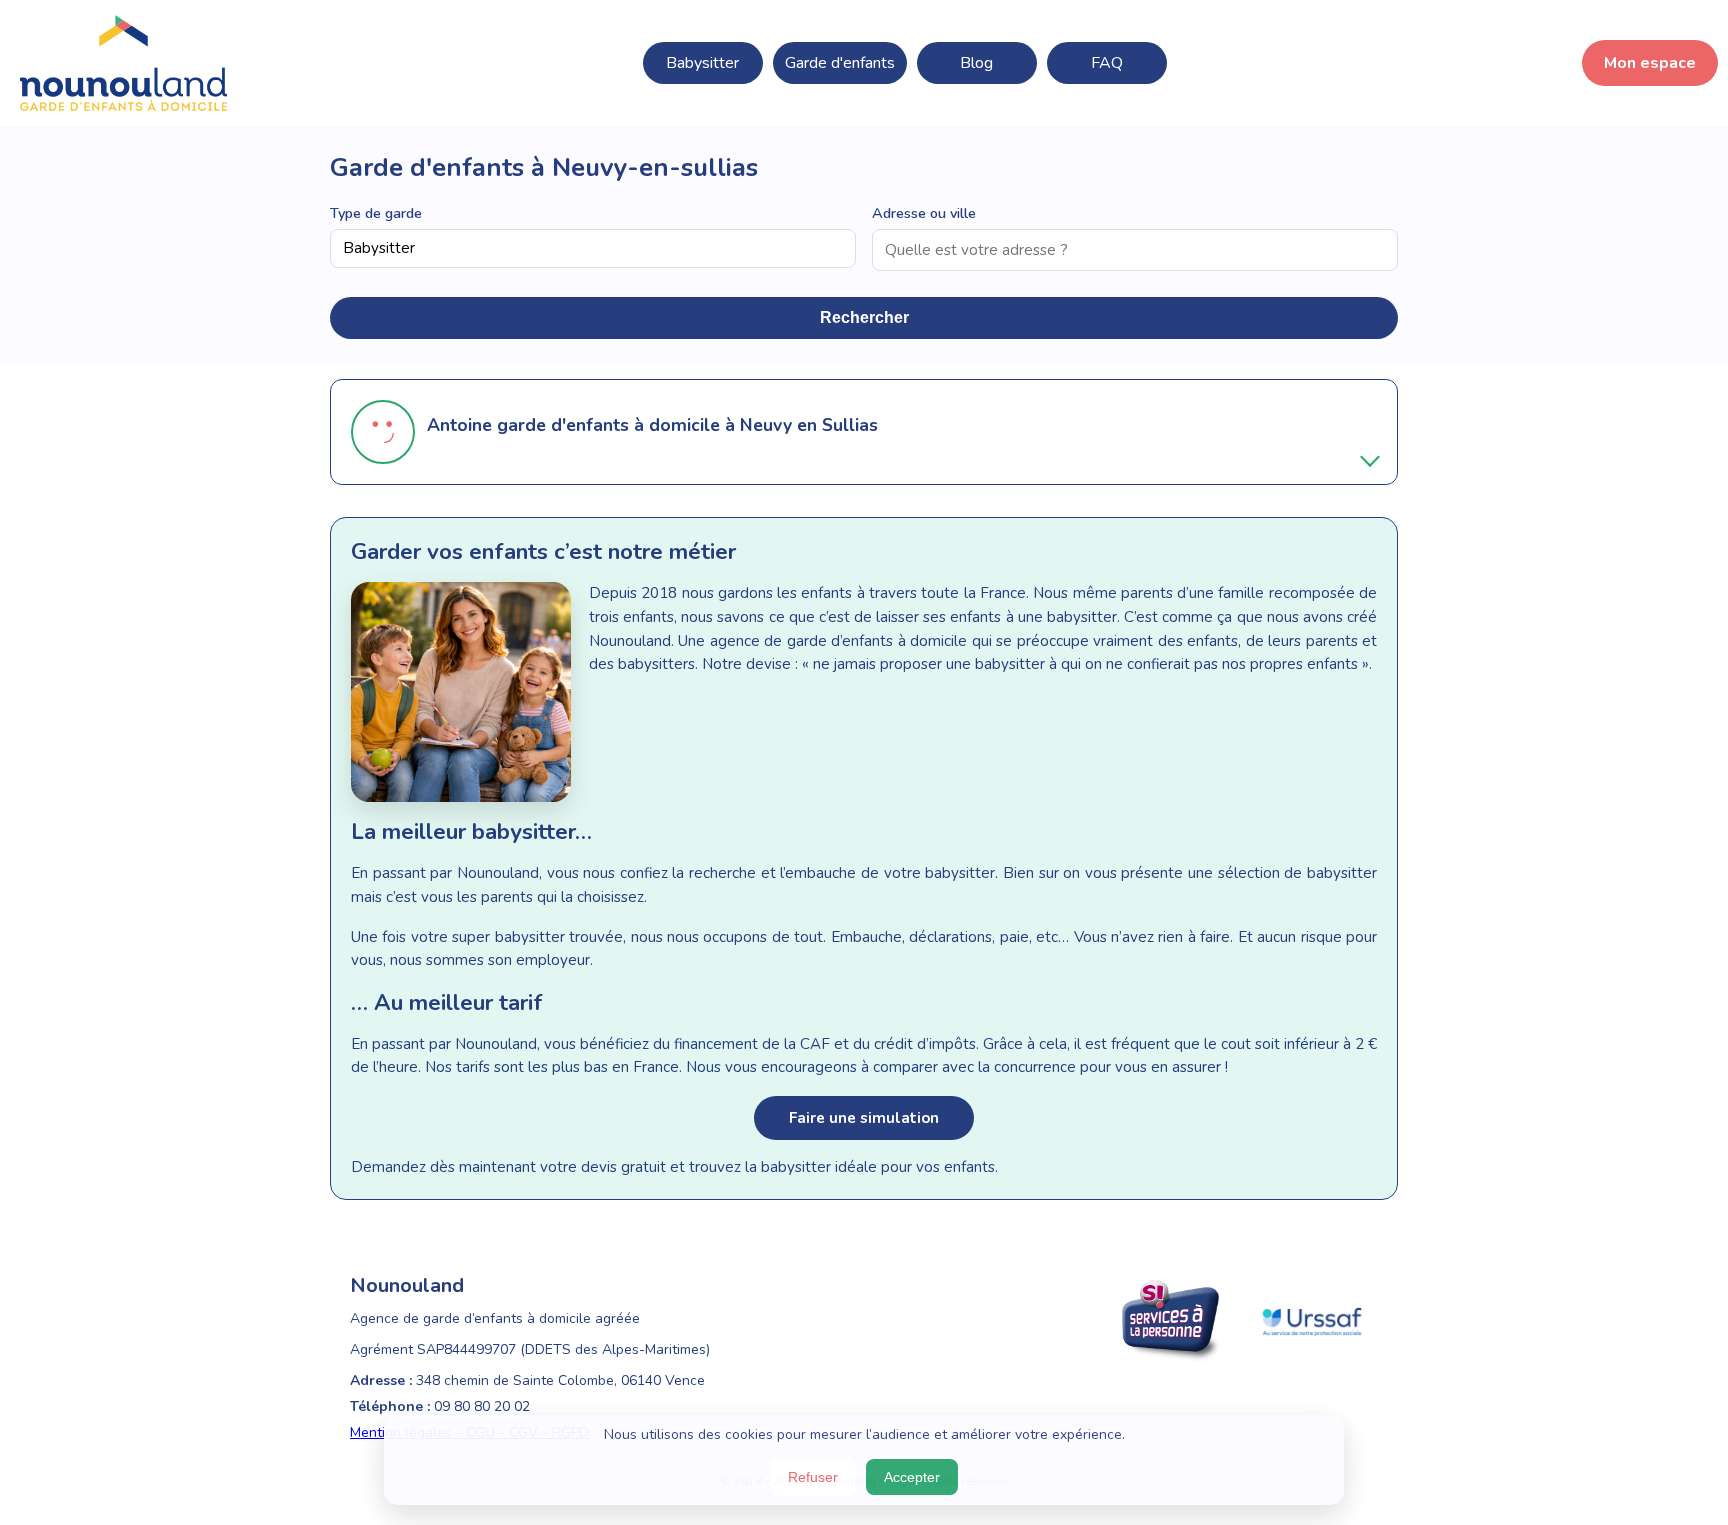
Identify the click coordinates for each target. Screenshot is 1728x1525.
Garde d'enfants (840, 63)
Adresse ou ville (924, 213)
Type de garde (376, 213)
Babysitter (702, 63)
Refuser (813, 1477)
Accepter (912, 1477)
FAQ (1107, 63)
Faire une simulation (864, 1118)
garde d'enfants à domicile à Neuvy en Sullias (687, 425)
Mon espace (1650, 63)
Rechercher (864, 317)
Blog (976, 63)
